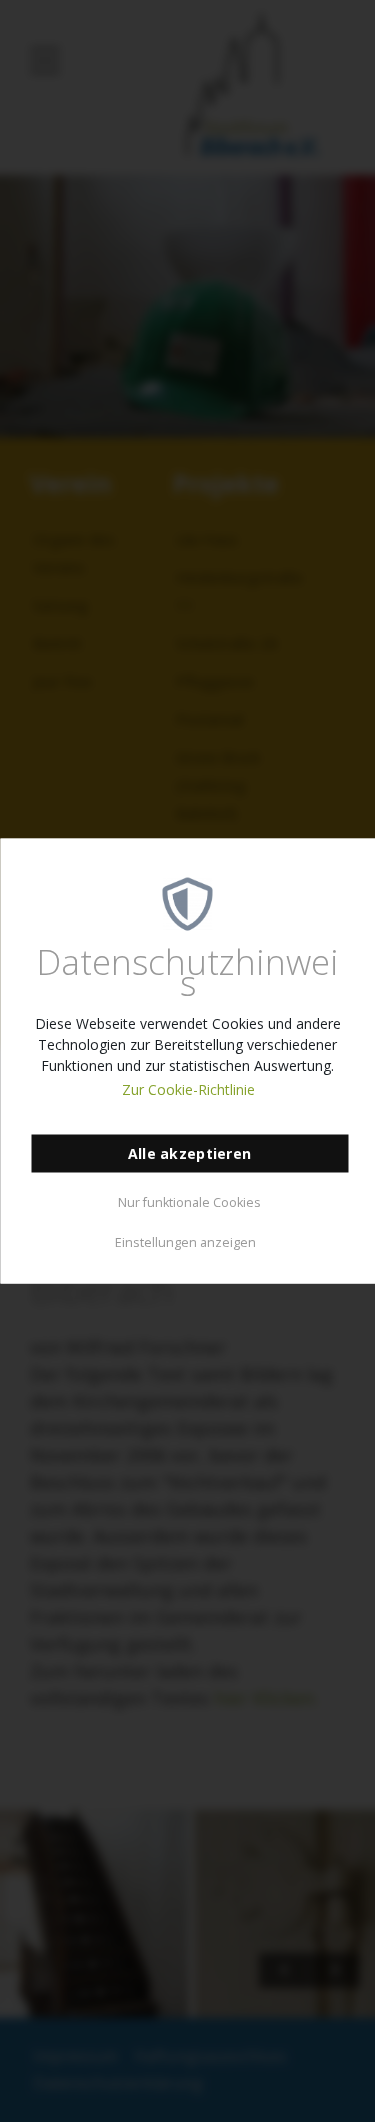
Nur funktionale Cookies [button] (189, 1201)
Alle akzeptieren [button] (189, 1153)
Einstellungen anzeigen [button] (185, 1241)
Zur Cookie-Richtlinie (188, 1089)
